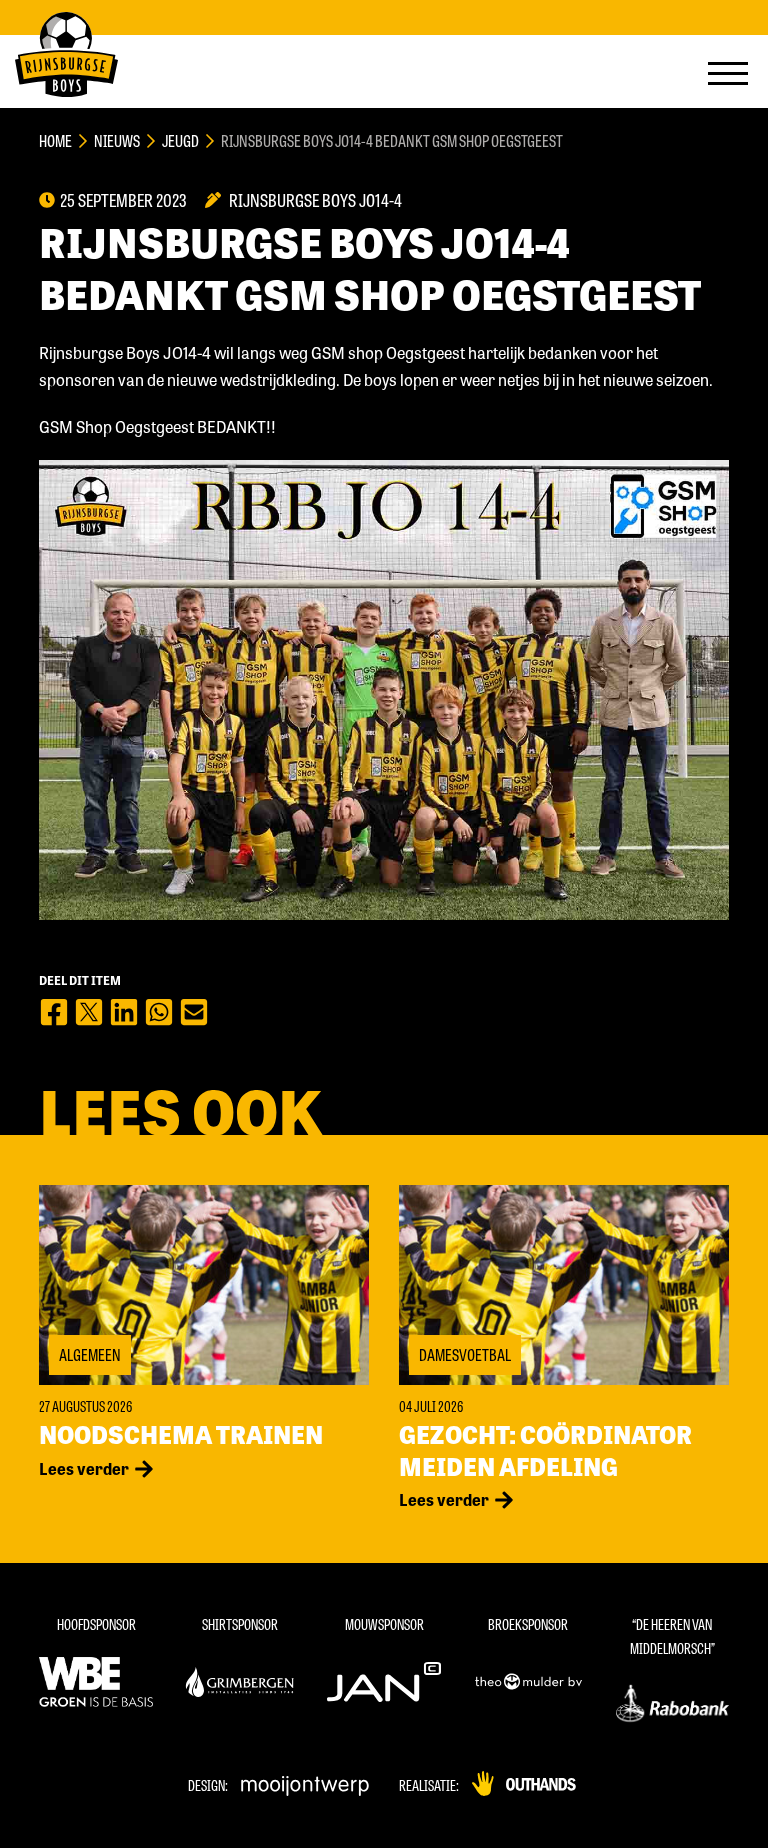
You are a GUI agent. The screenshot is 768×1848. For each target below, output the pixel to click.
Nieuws (117, 140)
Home (55, 140)
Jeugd (180, 140)
